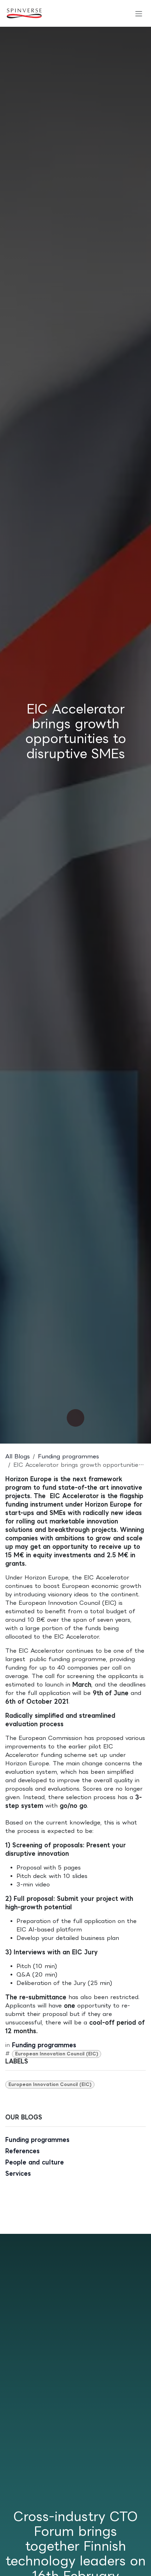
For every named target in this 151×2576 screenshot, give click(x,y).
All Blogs (18, 1456)
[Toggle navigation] (139, 13)
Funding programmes (68, 1456)
